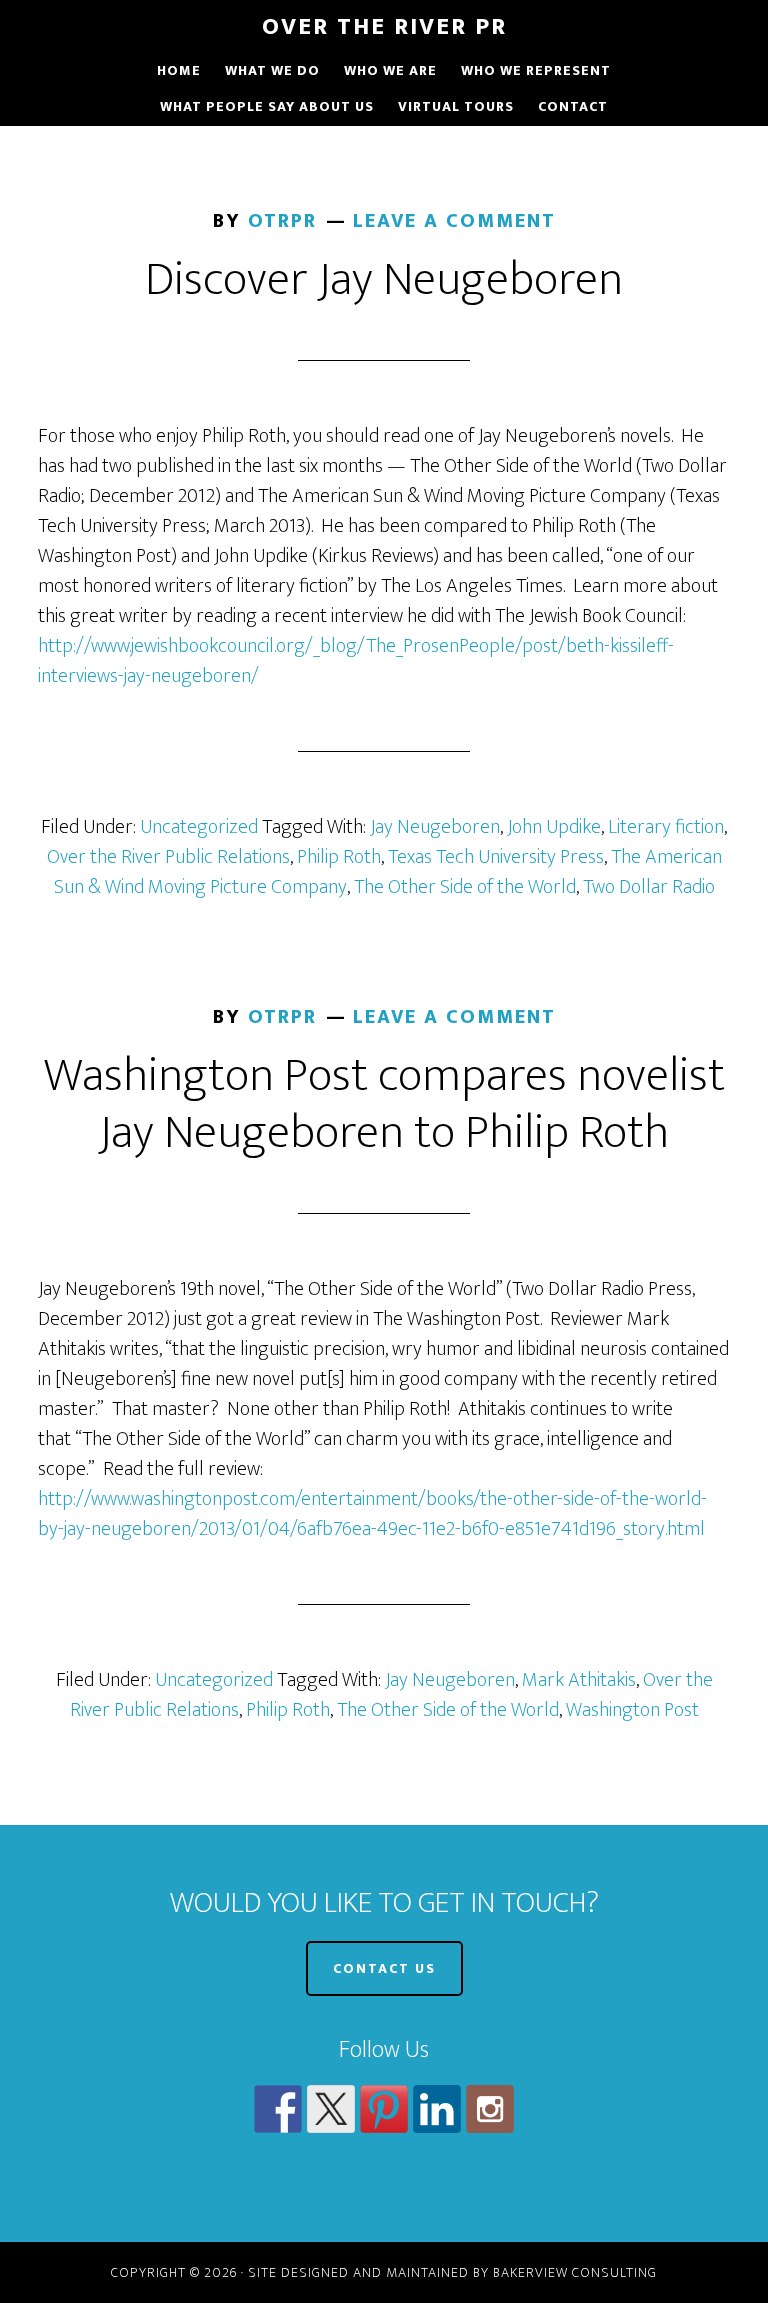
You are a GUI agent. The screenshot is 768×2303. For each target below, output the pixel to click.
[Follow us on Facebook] (278, 2109)
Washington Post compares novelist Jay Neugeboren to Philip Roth (384, 1105)
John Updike (554, 827)
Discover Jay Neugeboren (384, 280)
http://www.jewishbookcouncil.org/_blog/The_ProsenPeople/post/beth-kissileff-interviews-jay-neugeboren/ (356, 661)
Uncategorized (199, 827)
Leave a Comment (454, 221)
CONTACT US (384, 1968)
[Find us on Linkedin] (437, 2109)
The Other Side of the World (465, 887)
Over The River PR (384, 27)
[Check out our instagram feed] (490, 2109)
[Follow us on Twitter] (331, 2109)
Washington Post (632, 1710)
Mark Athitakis (579, 1680)
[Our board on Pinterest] (384, 2109)
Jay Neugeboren (435, 827)
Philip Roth (339, 857)
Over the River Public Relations (168, 857)
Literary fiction (666, 827)
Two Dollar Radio (649, 887)
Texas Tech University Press (496, 857)
